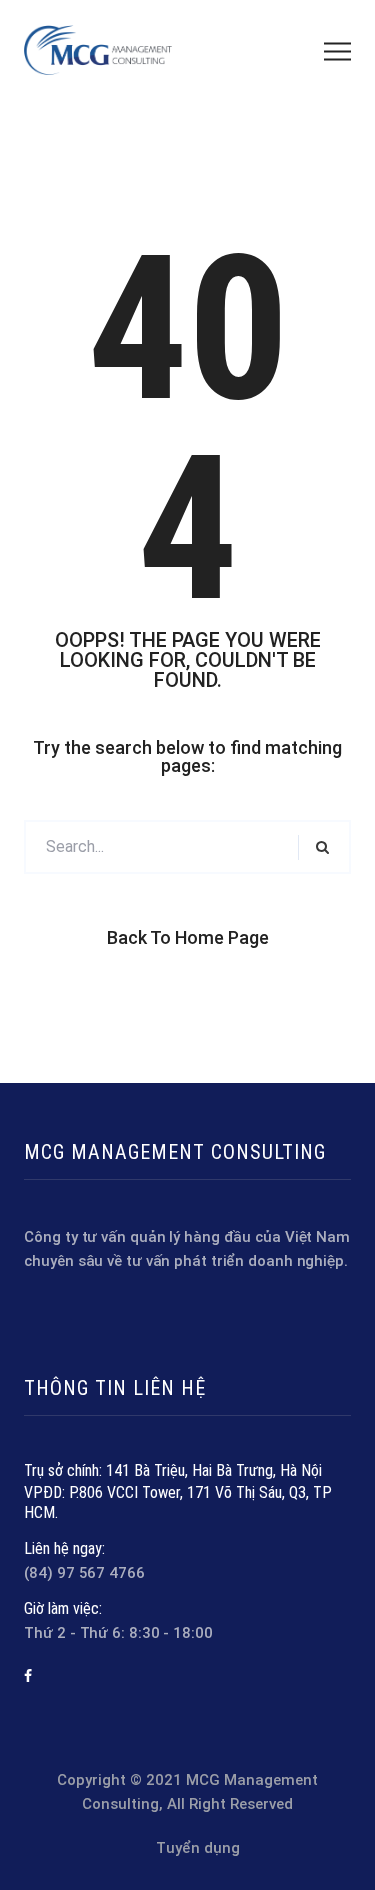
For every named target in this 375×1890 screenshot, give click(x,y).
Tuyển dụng (198, 1848)
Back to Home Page (188, 937)
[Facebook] (28, 1676)
